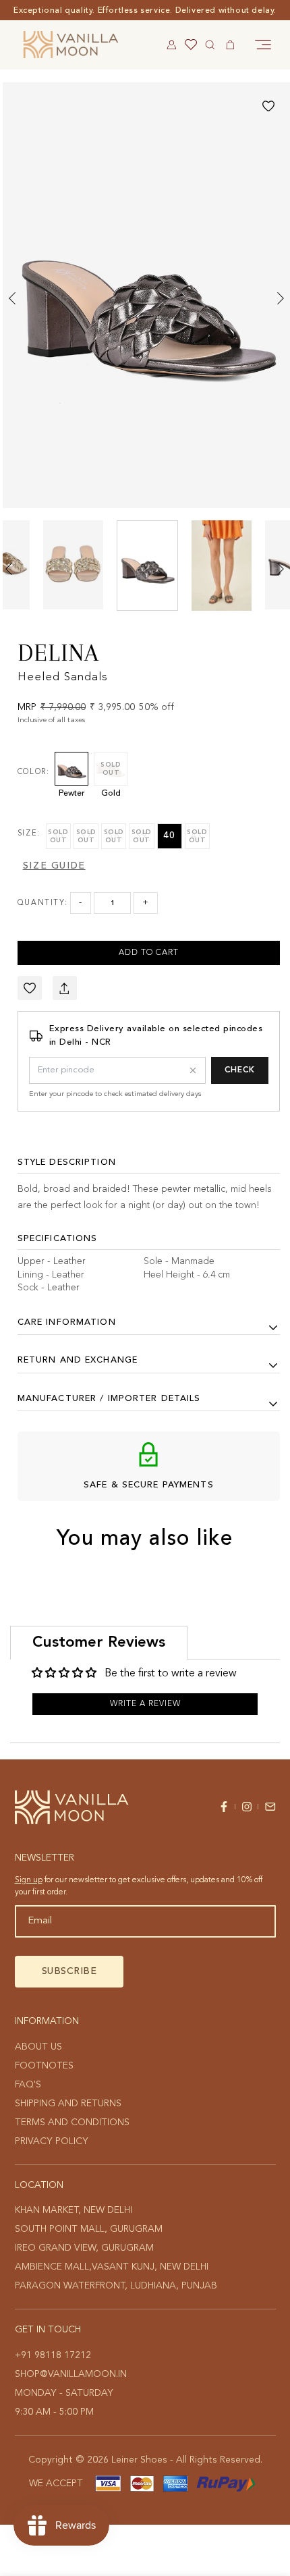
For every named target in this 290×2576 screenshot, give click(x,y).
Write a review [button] (145, 1704)
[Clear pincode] (193, 1070)
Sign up (29, 1880)
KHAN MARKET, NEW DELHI (74, 2210)
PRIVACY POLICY (52, 2141)
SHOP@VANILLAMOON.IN (71, 2374)
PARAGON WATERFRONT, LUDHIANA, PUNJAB (116, 2286)
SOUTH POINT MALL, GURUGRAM (89, 2229)
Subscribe (69, 1971)
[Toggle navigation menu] (263, 45)
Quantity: (42, 903)
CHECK (240, 1070)
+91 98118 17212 (53, 2355)
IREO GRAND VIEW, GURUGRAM (84, 2248)
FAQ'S (28, 2085)
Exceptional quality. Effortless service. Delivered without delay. (145, 11)
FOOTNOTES (44, 2066)
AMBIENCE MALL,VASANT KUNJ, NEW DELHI (112, 2267)
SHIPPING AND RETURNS (68, 2104)
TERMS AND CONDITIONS (72, 2122)
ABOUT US (38, 2047)
